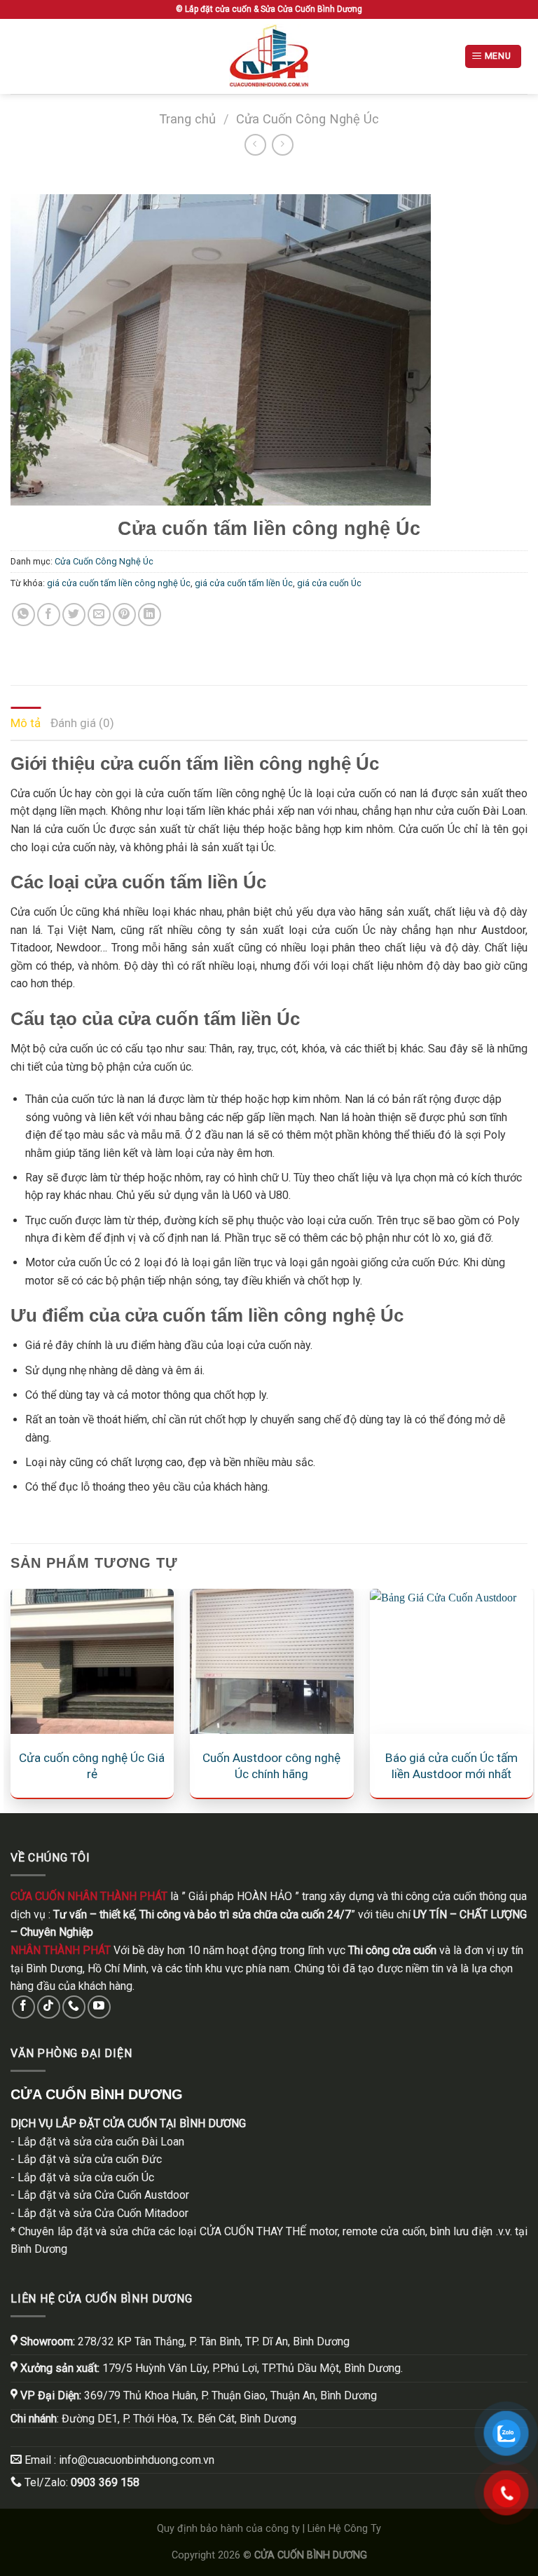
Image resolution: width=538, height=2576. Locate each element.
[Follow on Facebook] (23, 2007)
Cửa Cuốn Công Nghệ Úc (308, 119)
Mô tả (26, 723)
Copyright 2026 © (269, 2555)
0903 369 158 (105, 2482)
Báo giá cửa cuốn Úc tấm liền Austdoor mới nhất (451, 1765)
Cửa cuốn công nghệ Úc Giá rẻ (92, 1765)
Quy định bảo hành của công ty (228, 2529)
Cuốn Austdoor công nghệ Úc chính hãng (271, 1765)
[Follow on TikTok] (49, 2007)
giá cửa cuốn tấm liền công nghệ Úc (119, 583)
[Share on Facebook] (49, 615)
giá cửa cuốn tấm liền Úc (244, 583)
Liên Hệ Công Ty (344, 2529)
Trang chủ (187, 119)
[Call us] (74, 2007)
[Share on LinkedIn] (150, 615)
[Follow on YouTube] (99, 2007)
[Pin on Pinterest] (124, 615)
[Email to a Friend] (99, 615)
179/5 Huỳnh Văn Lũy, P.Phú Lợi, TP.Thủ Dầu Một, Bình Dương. (210, 2368)
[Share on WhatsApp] (23, 615)
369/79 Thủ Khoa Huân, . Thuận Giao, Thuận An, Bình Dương (197, 2395)
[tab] (26, 723)
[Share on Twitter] (74, 615)
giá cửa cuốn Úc (329, 583)
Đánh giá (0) (82, 723)
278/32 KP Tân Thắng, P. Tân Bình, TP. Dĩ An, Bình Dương (185, 2341)
